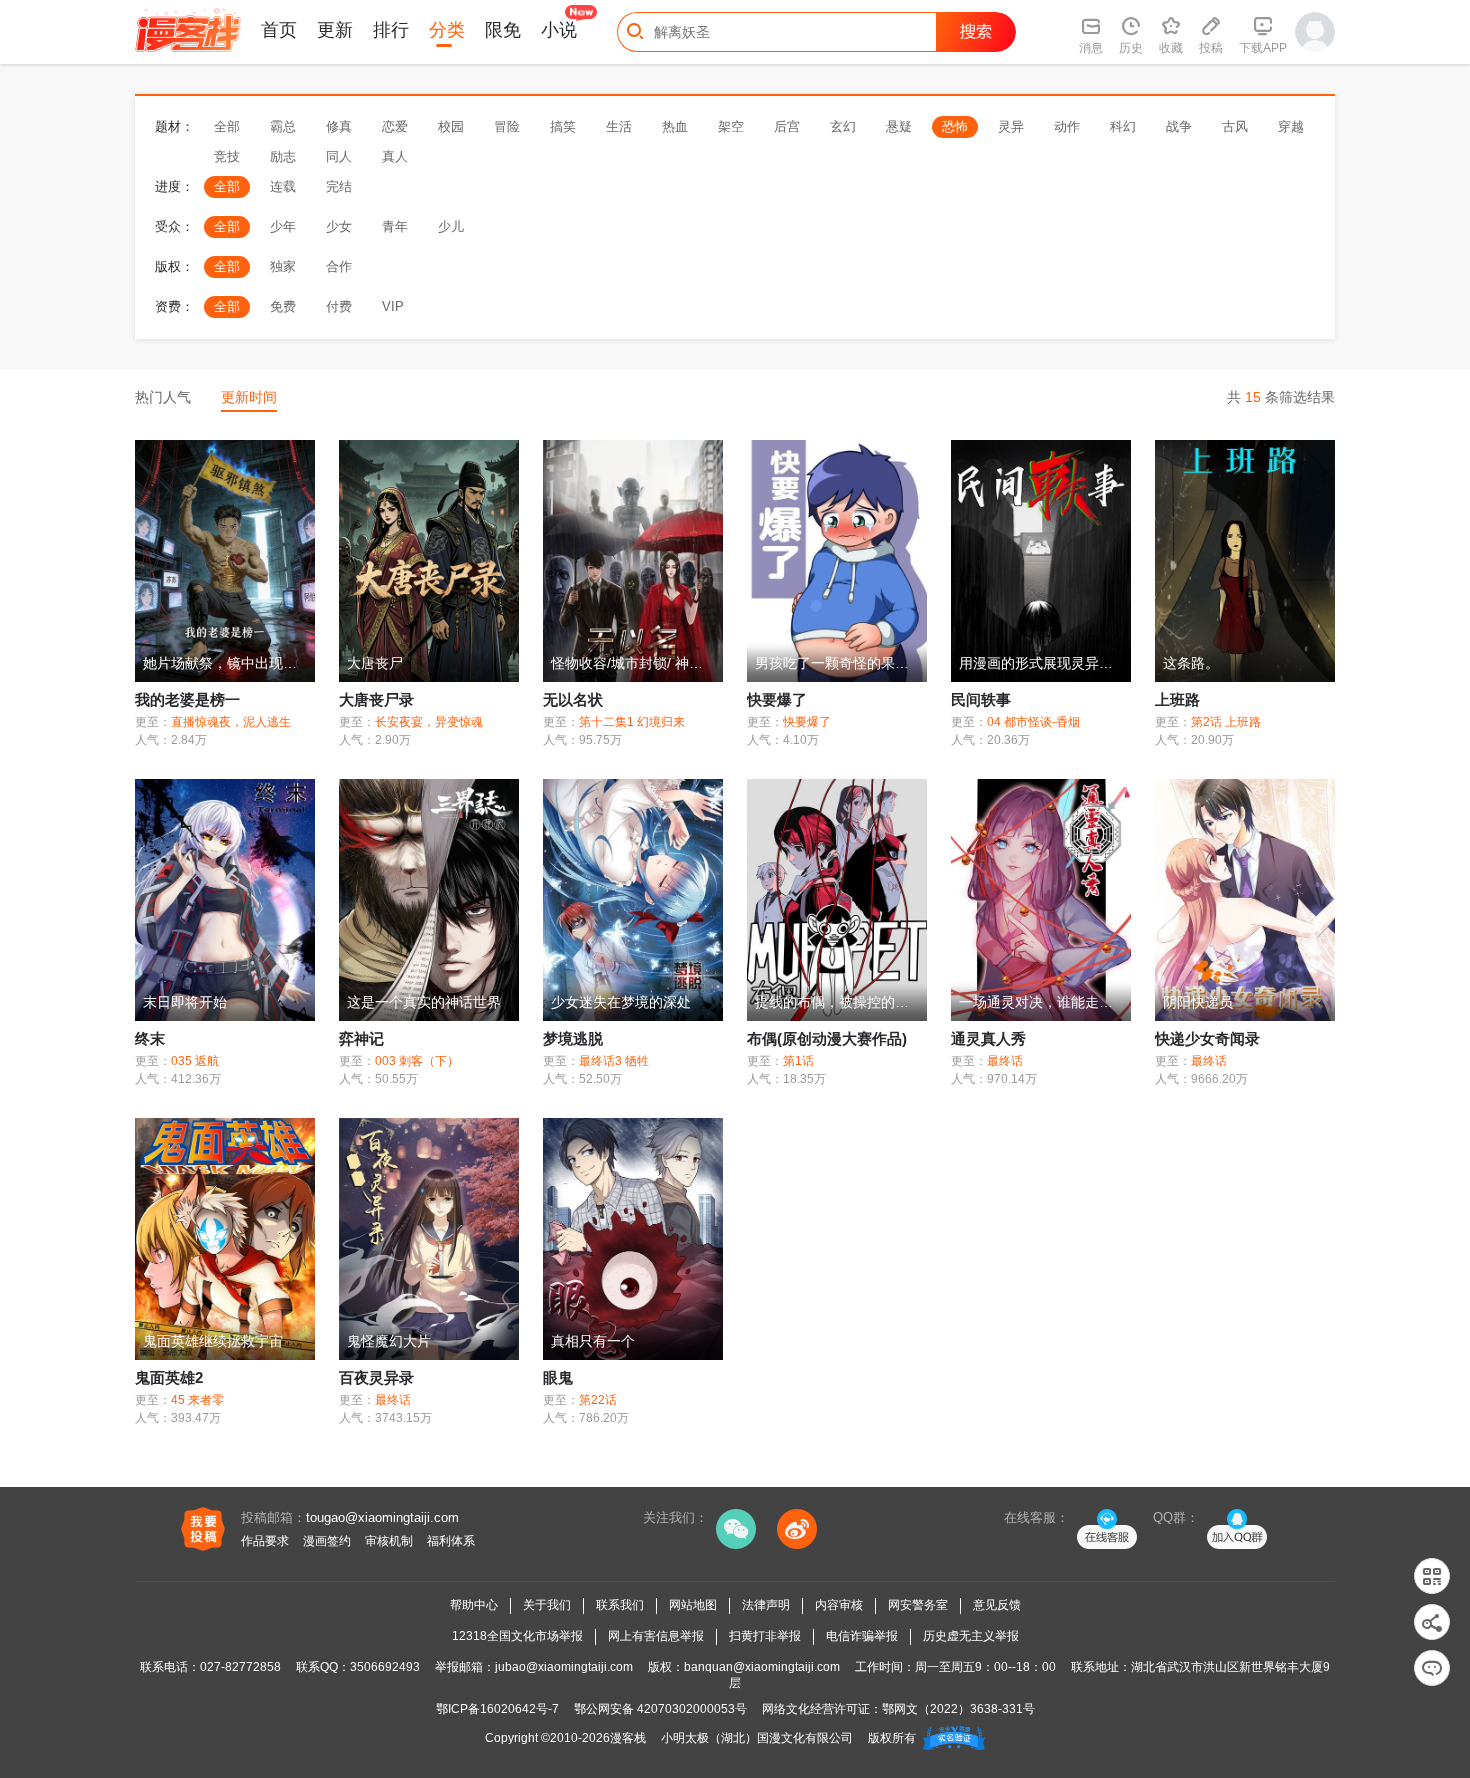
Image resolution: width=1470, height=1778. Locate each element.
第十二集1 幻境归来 (632, 722)
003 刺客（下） (417, 1061)
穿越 (1291, 126)
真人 (395, 156)
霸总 (283, 126)
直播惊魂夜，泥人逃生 (231, 722)
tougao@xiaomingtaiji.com (382, 1517)
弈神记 (361, 1038)
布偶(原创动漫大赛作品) (827, 1038)
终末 (150, 1038)
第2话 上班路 (1226, 722)
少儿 (451, 226)
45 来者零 (197, 1400)
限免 (503, 30)
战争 (1179, 126)
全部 (227, 126)
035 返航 (195, 1061)
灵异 (1011, 126)
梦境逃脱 (573, 1038)
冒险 (507, 126)
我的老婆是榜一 (187, 699)
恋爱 (395, 126)
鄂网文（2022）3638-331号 (958, 1709)
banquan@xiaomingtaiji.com (762, 1667)
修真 (339, 126)
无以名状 (573, 699)
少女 (339, 226)
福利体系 (451, 1541)
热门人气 (163, 397)
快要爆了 (777, 699)
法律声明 (766, 1605)
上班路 (1177, 699)
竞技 (227, 156)
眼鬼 (558, 1377)
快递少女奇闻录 (1207, 1038)
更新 (335, 30)
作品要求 (265, 1541)
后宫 (787, 126)
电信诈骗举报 (862, 1636)
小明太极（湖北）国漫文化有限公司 (757, 1738)
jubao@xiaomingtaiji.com (564, 1667)
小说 (559, 30)
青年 (395, 226)
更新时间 (249, 397)
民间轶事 (981, 699)
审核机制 (389, 1541)
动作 (1067, 126)
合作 (339, 266)
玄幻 (843, 126)
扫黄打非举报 (765, 1636)
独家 (283, 266)
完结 (339, 186)
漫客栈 (628, 1738)
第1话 (798, 1061)
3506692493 (385, 1667)
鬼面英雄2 (169, 1377)
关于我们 (547, 1605)
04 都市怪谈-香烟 (1033, 722)
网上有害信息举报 (656, 1636)
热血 (675, 126)
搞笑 (563, 126)
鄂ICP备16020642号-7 (497, 1709)
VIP (393, 306)
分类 (447, 30)
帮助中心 (474, 1605)
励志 (283, 156)
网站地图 (693, 1605)
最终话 (1005, 1061)
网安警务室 (918, 1605)
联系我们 (620, 1605)
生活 (619, 126)
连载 (283, 186)
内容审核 (839, 1605)
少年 (283, 226)
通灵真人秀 (988, 1038)
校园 (451, 126)
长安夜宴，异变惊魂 (429, 722)
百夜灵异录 (376, 1377)
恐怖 (955, 126)
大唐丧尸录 (376, 699)
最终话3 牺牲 (614, 1061)
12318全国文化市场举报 (517, 1636)
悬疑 (899, 126)
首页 (279, 30)
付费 (339, 306)
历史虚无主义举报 (971, 1636)
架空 (731, 126)
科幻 (1123, 126)
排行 (391, 30)
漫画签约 (327, 1541)
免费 (283, 306)
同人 (339, 156)
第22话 (598, 1400)
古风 (1235, 126)
